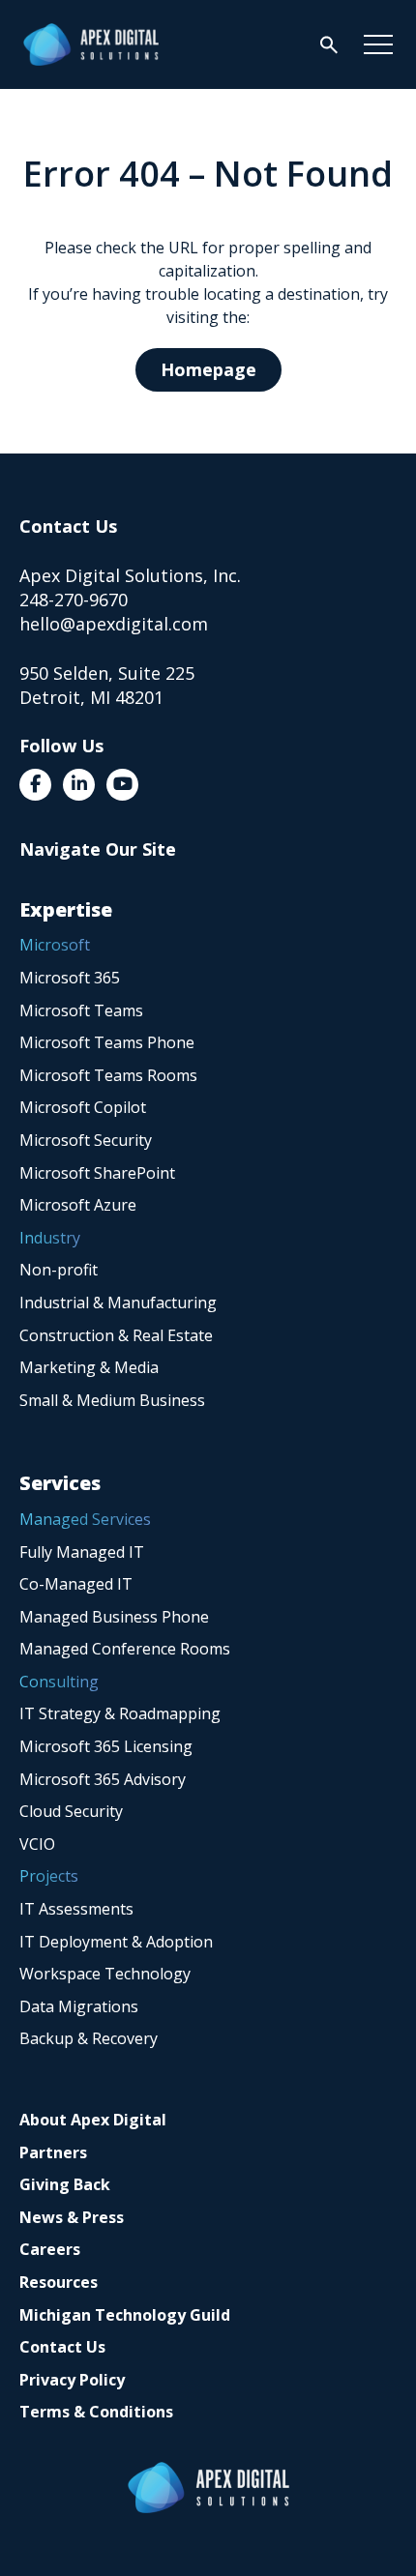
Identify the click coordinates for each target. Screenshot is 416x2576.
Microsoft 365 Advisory (103, 1779)
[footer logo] (208, 2488)
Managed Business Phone (114, 1617)
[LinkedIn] (79, 785)
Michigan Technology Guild (125, 2315)
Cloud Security (71, 1811)
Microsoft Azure (78, 1205)
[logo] (91, 44)
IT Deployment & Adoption (116, 1942)
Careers (50, 2249)
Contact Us (62, 2347)
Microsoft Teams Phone (107, 1042)
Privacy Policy (72, 2380)
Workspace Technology (105, 1974)
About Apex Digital (93, 2120)
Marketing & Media (89, 1367)
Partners (53, 2152)
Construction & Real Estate (116, 1335)
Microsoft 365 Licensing (106, 1746)
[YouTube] (122, 785)
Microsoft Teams (81, 1010)
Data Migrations (79, 2006)
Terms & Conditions (96, 2412)
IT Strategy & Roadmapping (120, 1713)
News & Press (72, 2217)
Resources (59, 2282)
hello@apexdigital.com (114, 624)
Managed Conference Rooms (125, 1649)
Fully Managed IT (82, 1552)
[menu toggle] (378, 44)
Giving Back (65, 2184)
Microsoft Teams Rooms (108, 1075)
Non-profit (59, 1270)
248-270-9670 (74, 600)
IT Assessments (76, 1909)
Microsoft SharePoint (97, 1173)
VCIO (37, 1844)
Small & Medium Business (112, 1400)
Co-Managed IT (76, 1584)
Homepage (208, 369)
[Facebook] (35, 785)
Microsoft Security (86, 1140)
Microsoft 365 (70, 978)
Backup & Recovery (89, 2038)
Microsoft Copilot (83, 1107)
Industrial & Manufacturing (118, 1303)
